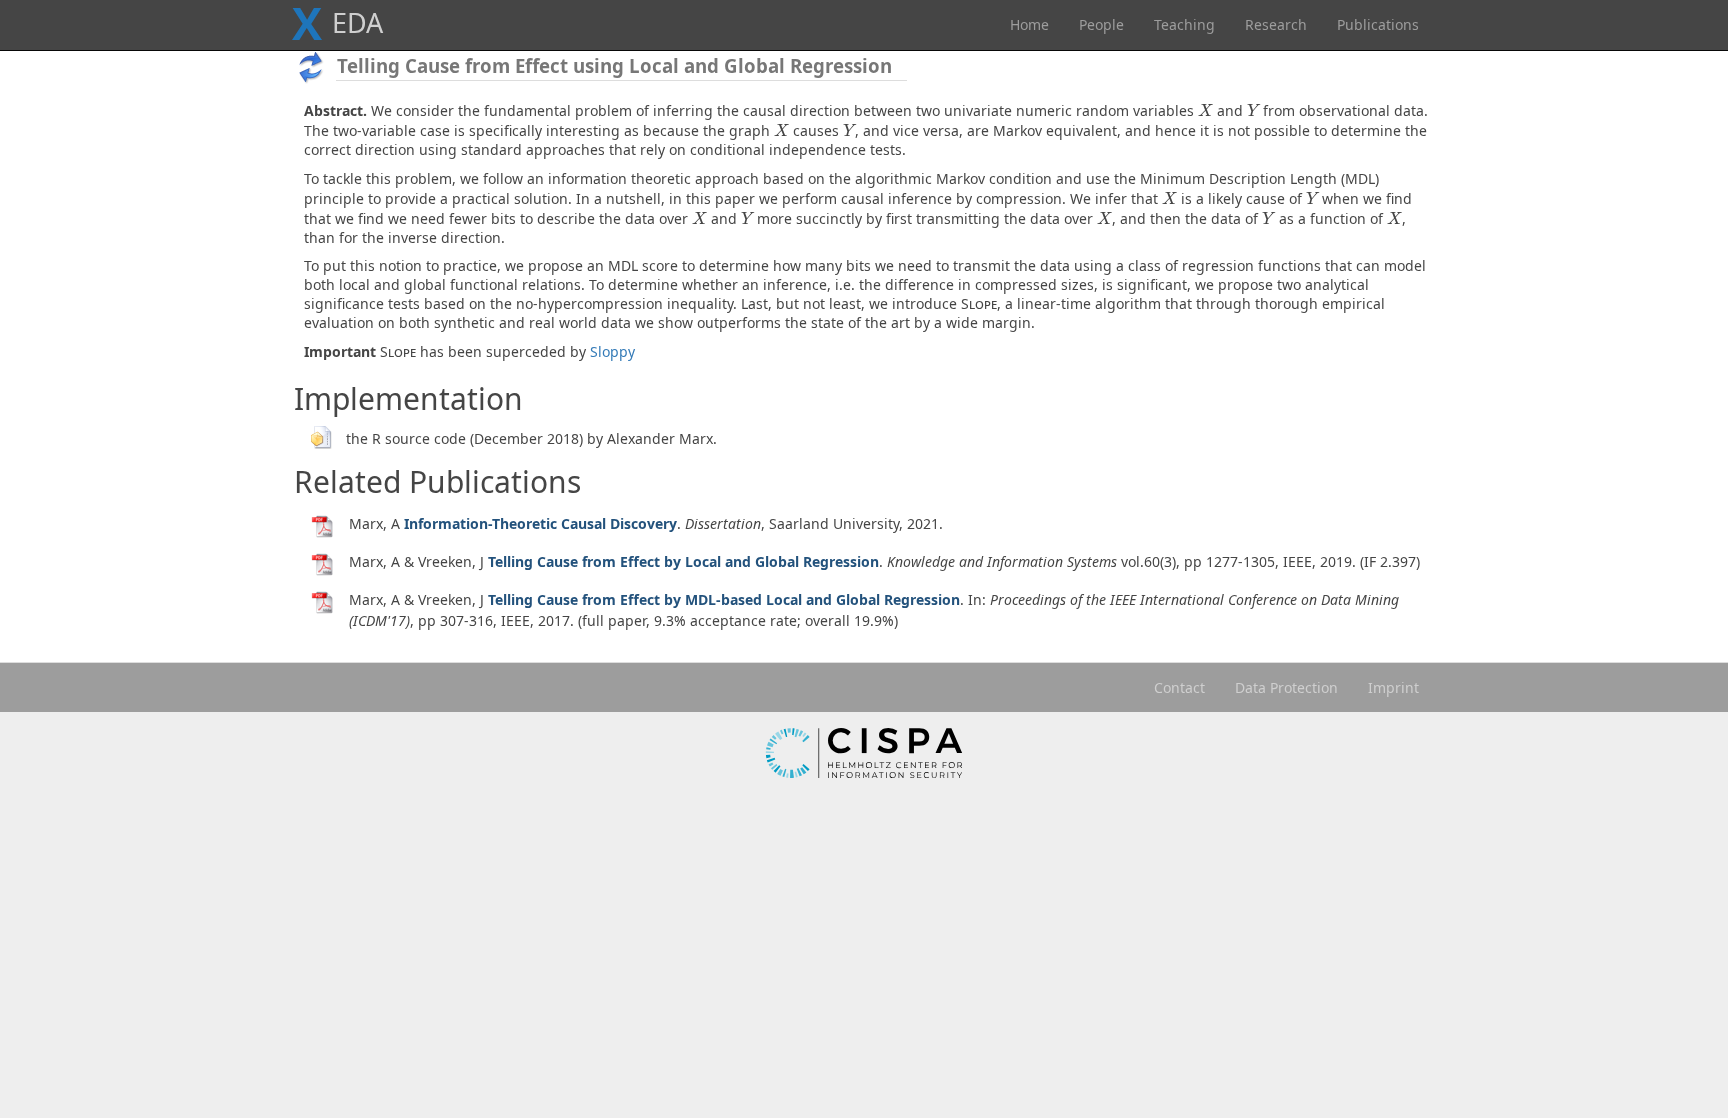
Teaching (1184, 24)
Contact (1179, 687)
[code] (320, 435)
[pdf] (323, 525)
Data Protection (1286, 687)
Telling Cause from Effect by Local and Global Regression (683, 561)
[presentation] (1205, 110)
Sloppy (612, 351)
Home (1029, 24)
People (1101, 24)
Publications (1378, 24)
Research (1276, 24)
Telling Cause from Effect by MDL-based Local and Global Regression (724, 599)
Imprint (1393, 687)
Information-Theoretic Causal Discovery (540, 523)
